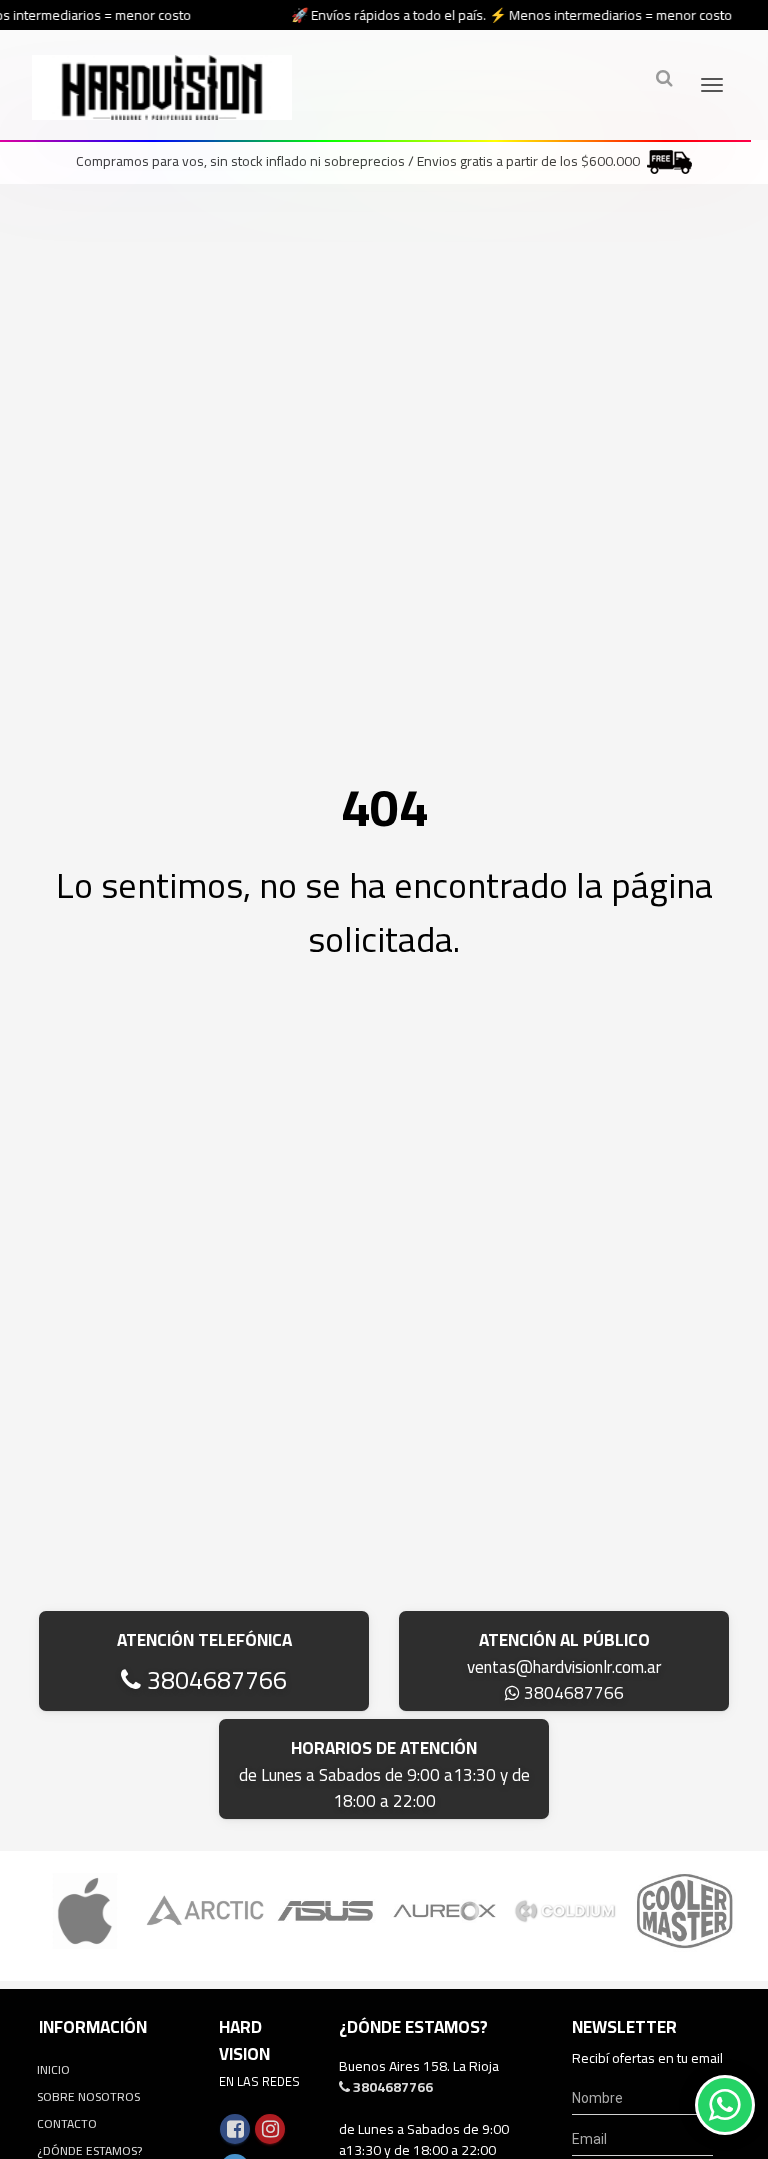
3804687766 (214, 1679)
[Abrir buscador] (664, 77)
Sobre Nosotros (88, 2096)
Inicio (53, 2069)
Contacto (67, 2123)
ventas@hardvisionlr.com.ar (564, 1667)
